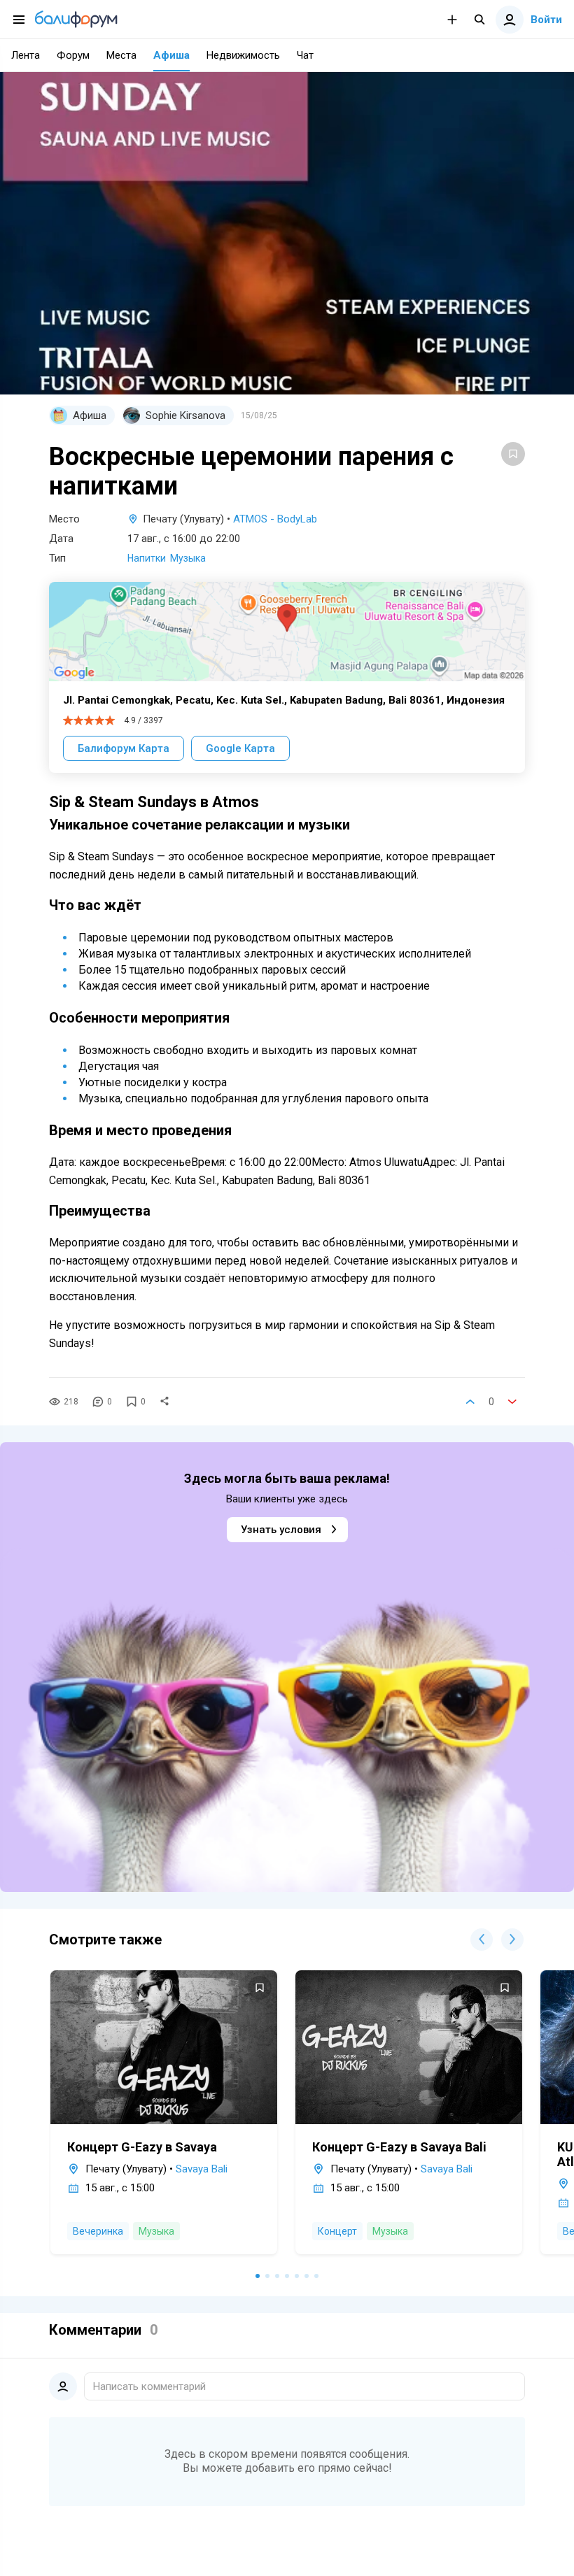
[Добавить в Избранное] (513, 454)
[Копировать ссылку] (164, 1402)
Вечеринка (98, 2231)
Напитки (147, 558)
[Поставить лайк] (470, 1402)
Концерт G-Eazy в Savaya (142, 2147)
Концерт (337, 2231)
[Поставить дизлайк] (512, 1402)
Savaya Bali (202, 2169)
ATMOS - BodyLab (275, 519)
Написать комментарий (149, 2386)
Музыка (188, 558)
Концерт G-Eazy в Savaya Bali (399, 2147)
